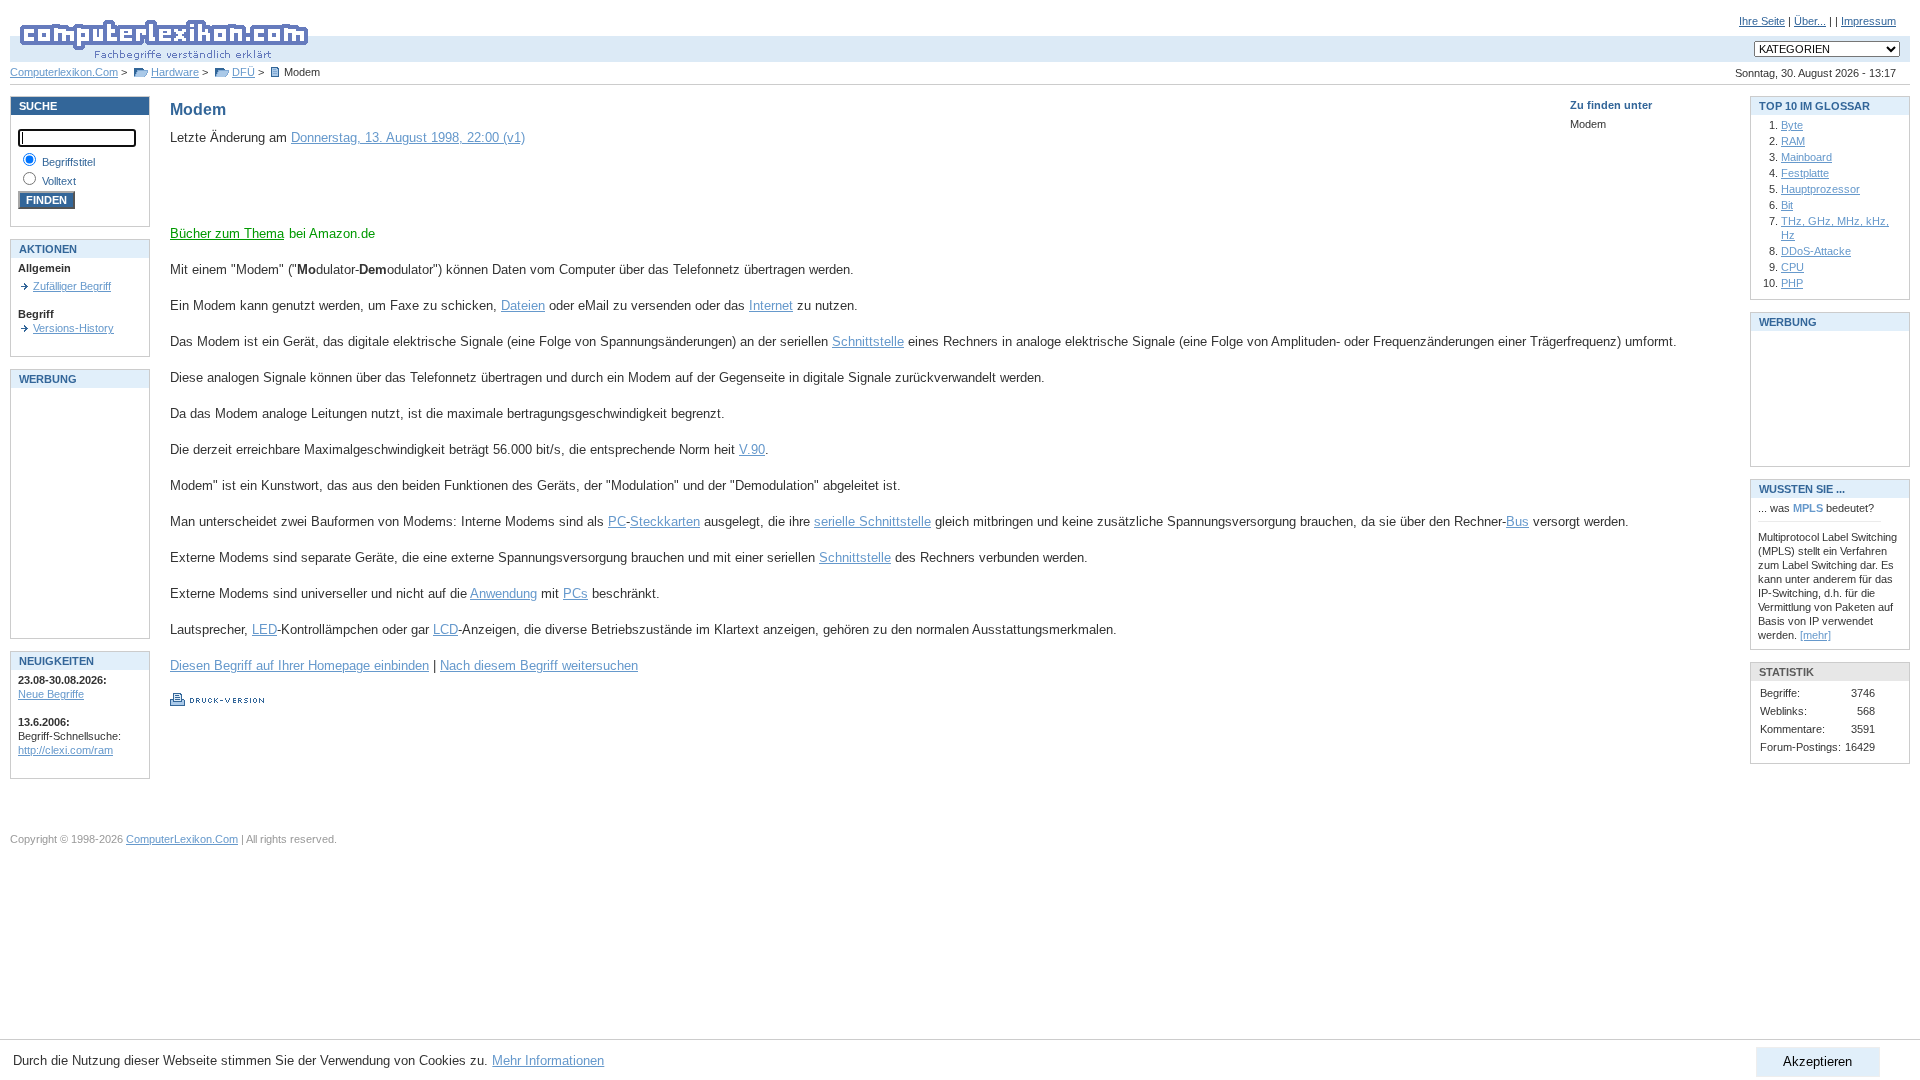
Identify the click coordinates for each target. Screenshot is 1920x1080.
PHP (1792, 283)
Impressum (1868, 21)
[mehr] (1815, 635)
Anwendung (503, 593)
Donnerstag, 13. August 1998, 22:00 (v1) (408, 137)
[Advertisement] (404, 195)
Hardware (175, 72)
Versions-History (73, 328)
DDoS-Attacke (1816, 251)
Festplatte (1805, 173)
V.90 (752, 449)
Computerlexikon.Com (64, 72)
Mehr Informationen (548, 1060)
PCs (575, 593)
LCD (445, 629)
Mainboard (1806, 157)
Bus (1517, 521)
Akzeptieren (1817, 1061)
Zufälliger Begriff (72, 286)
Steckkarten (665, 521)
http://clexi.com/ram (65, 750)
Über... (1810, 21)
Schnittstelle (868, 341)
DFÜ (243, 72)
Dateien (523, 305)
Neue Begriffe (51, 694)
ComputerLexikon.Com (182, 839)
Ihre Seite (1762, 21)
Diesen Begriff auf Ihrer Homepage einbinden (299, 665)
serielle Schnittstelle (872, 521)
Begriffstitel (68, 162)
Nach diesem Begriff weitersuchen (539, 665)
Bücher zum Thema (227, 233)
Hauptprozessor (1820, 189)
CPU (1792, 267)
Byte (1792, 125)
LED (264, 629)
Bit (1787, 205)
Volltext (59, 181)
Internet (771, 305)
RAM (1793, 141)
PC (617, 521)
